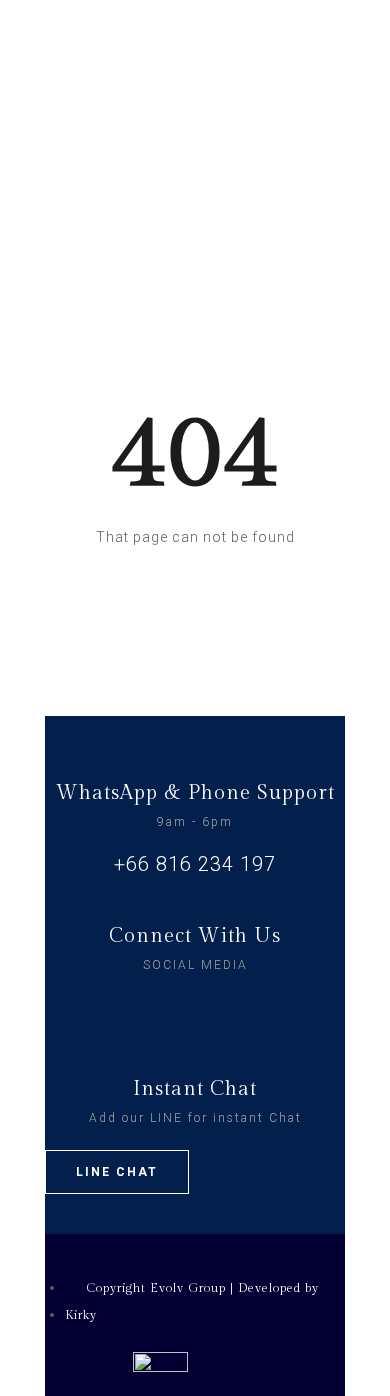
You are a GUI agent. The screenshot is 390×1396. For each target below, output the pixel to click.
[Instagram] (216, 1007)
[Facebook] (175, 1007)
